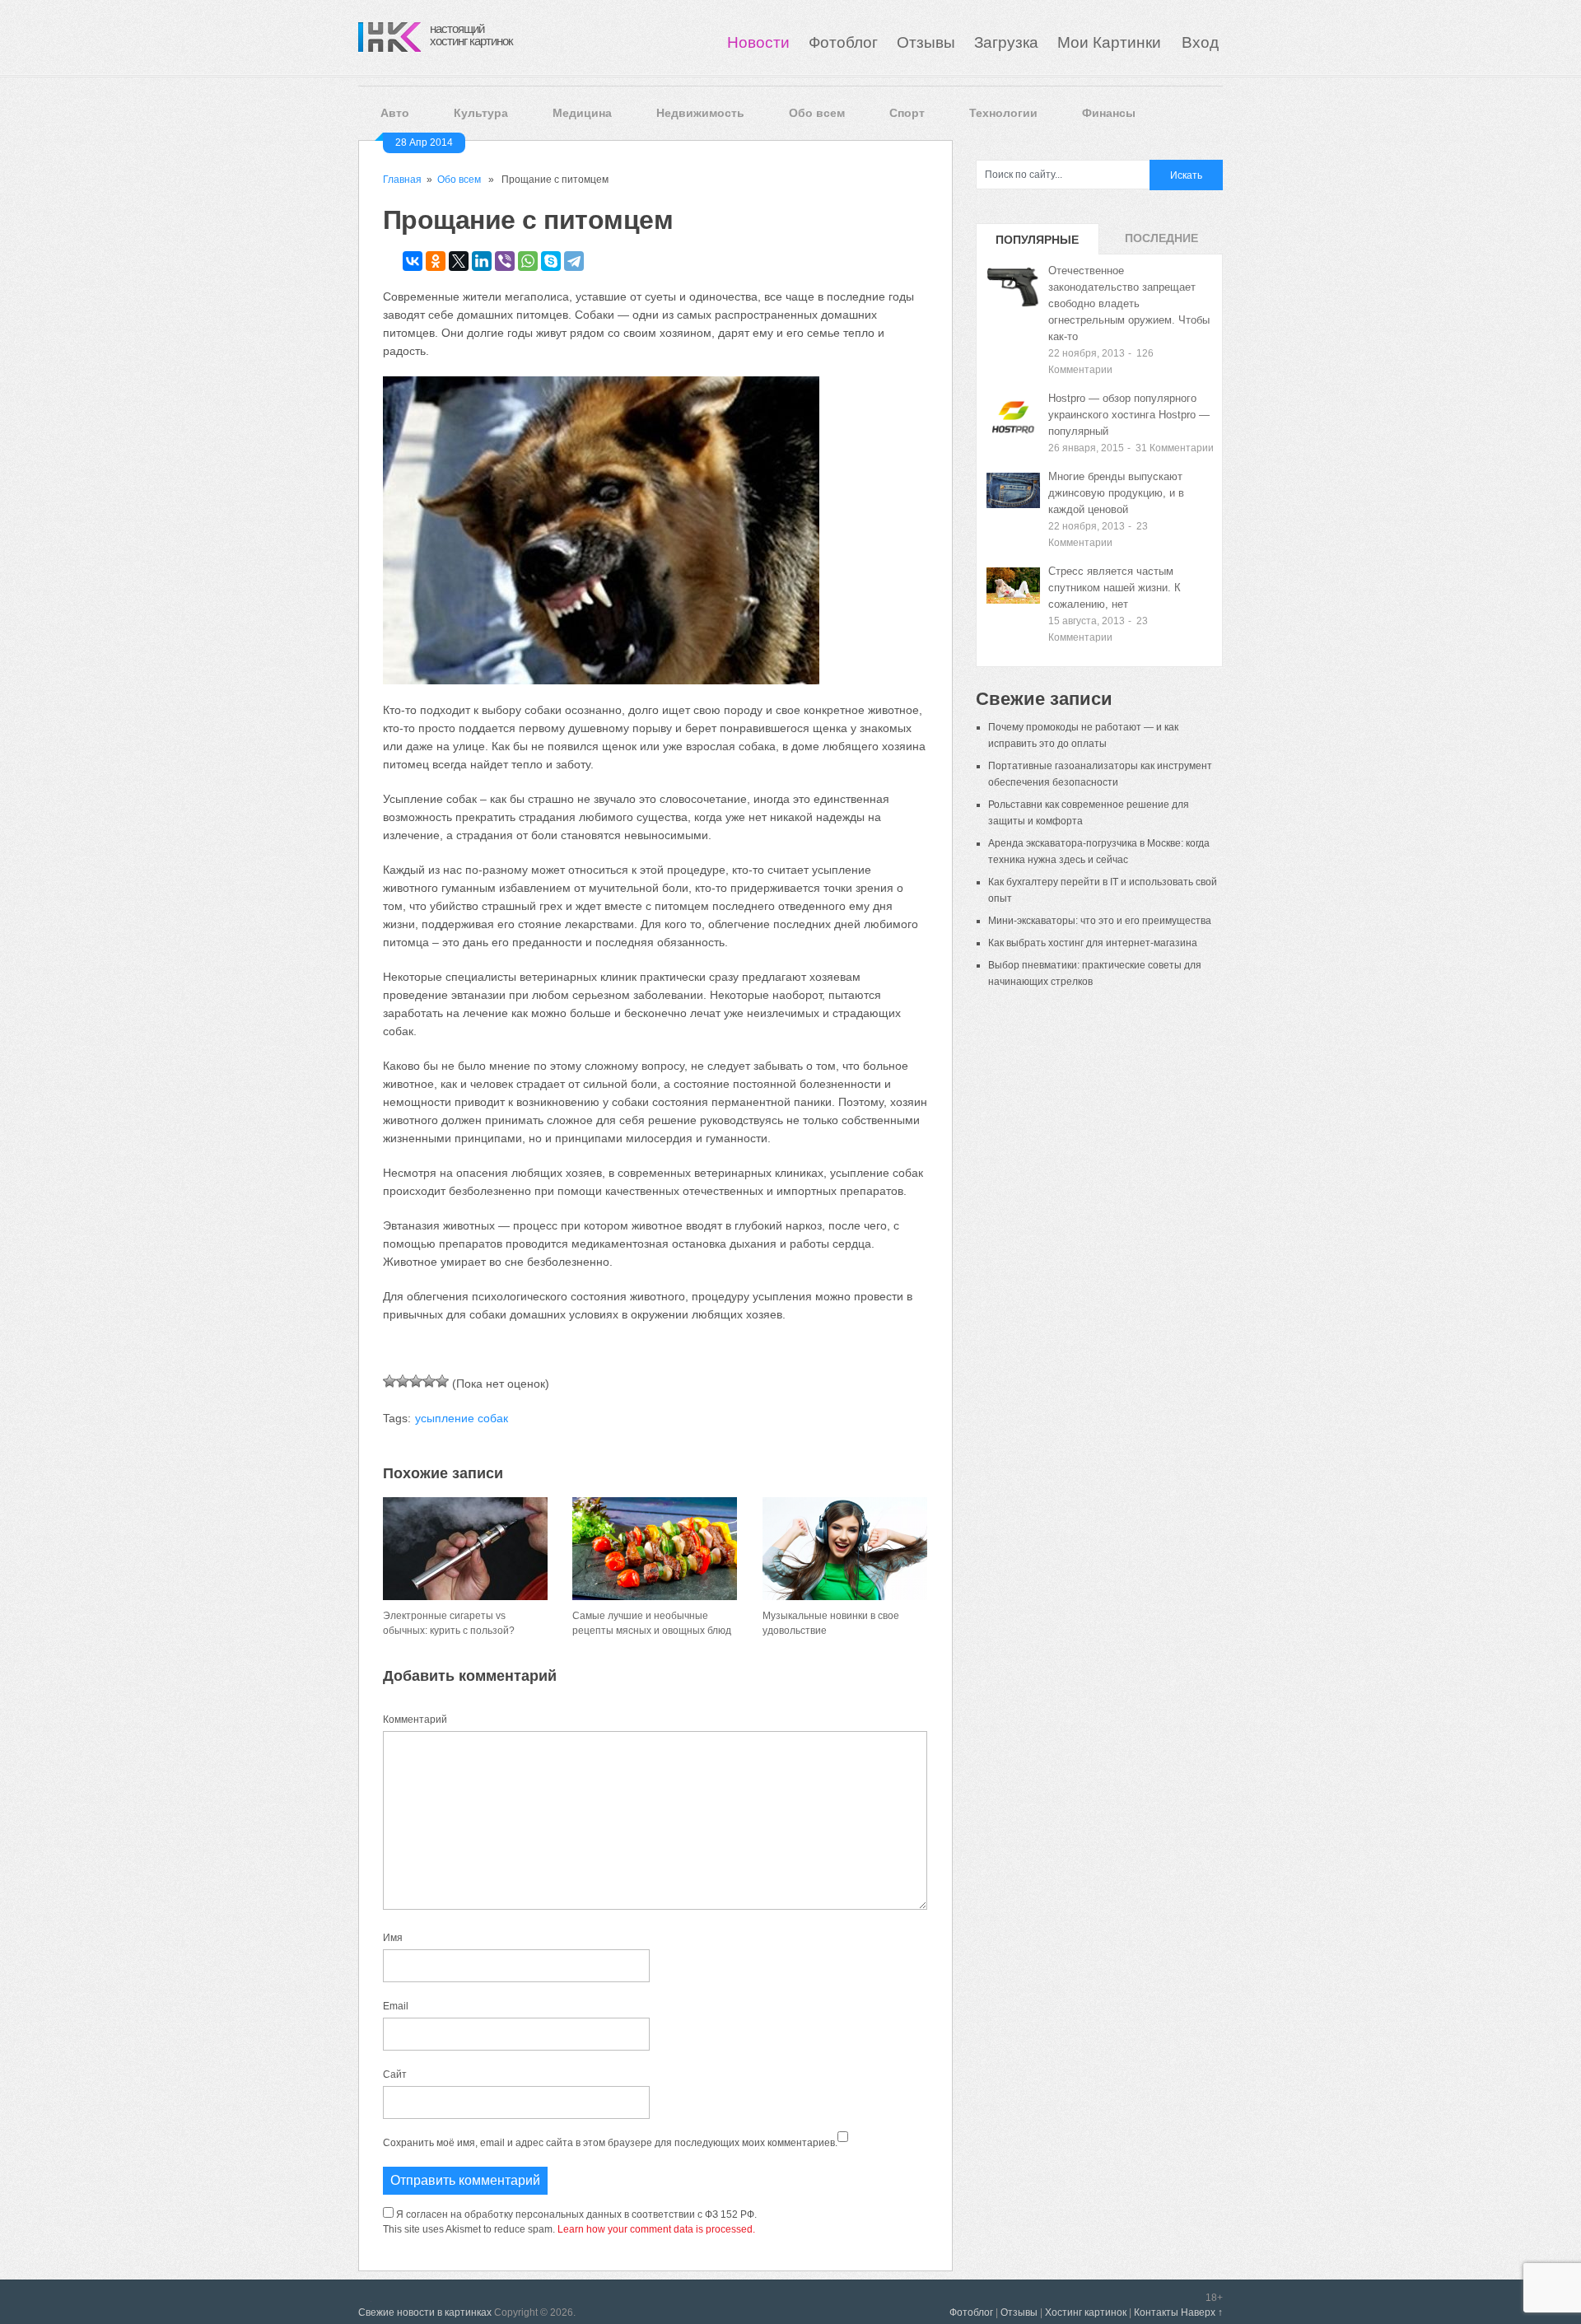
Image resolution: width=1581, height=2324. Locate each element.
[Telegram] (574, 261)
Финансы (1109, 113)
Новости (758, 42)
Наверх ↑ (1202, 2312)
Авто (395, 113)
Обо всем (817, 113)
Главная (402, 180)
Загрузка (1006, 42)
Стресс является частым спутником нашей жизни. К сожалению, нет (1115, 588)
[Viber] (505, 261)
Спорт (907, 113)
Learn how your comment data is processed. (656, 2229)
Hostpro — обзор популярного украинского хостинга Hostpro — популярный (1129, 415)
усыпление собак (462, 1418)
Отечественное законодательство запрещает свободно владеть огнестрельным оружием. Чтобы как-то (1129, 303)
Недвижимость (700, 113)
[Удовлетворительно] (416, 1381)
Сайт (395, 2074)
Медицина (582, 113)
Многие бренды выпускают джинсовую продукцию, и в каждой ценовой (1116, 493)
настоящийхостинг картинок (471, 35)
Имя (393, 1938)
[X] (459, 261)
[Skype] (551, 261)
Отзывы (926, 42)
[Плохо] (403, 1381)
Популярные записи (1037, 244)
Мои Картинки (1111, 42)
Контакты (1156, 2312)
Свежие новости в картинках (425, 2312)
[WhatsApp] (528, 261)
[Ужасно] (389, 1381)
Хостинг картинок (1086, 2312)
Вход (1200, 42)
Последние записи (1161, 243)
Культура (481, 113)
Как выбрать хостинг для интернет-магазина (1093, 943)
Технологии (1003, 113)
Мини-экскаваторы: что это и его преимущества (1100, 921)
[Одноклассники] (436, 261)
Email (396, 2006)
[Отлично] (442, 1381)
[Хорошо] (429, 1381)
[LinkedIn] (482, 261)
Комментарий (415, 1720)
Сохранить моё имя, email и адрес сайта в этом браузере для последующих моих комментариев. (610, 2143)
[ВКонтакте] (413, 261)
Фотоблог (843, 42)
